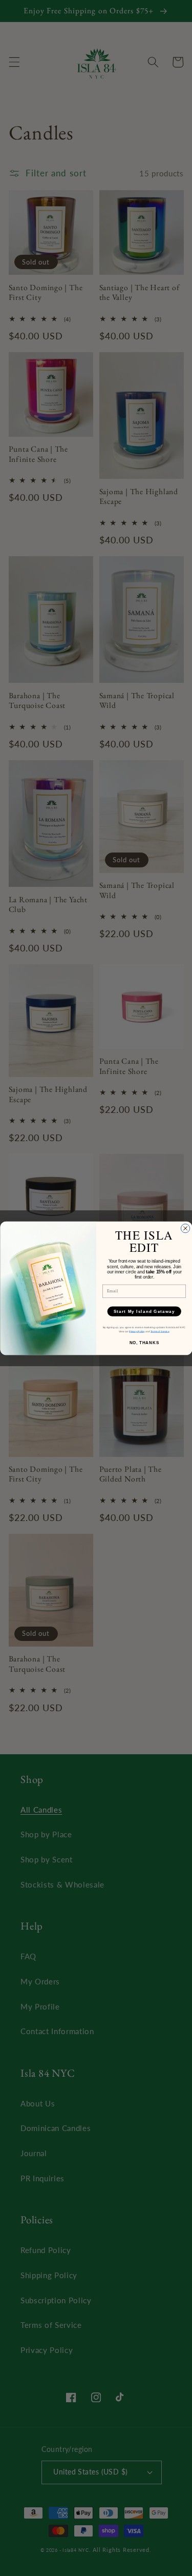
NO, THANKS (144, 1342)
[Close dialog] (185, 1228)
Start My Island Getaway (144, 1311)
